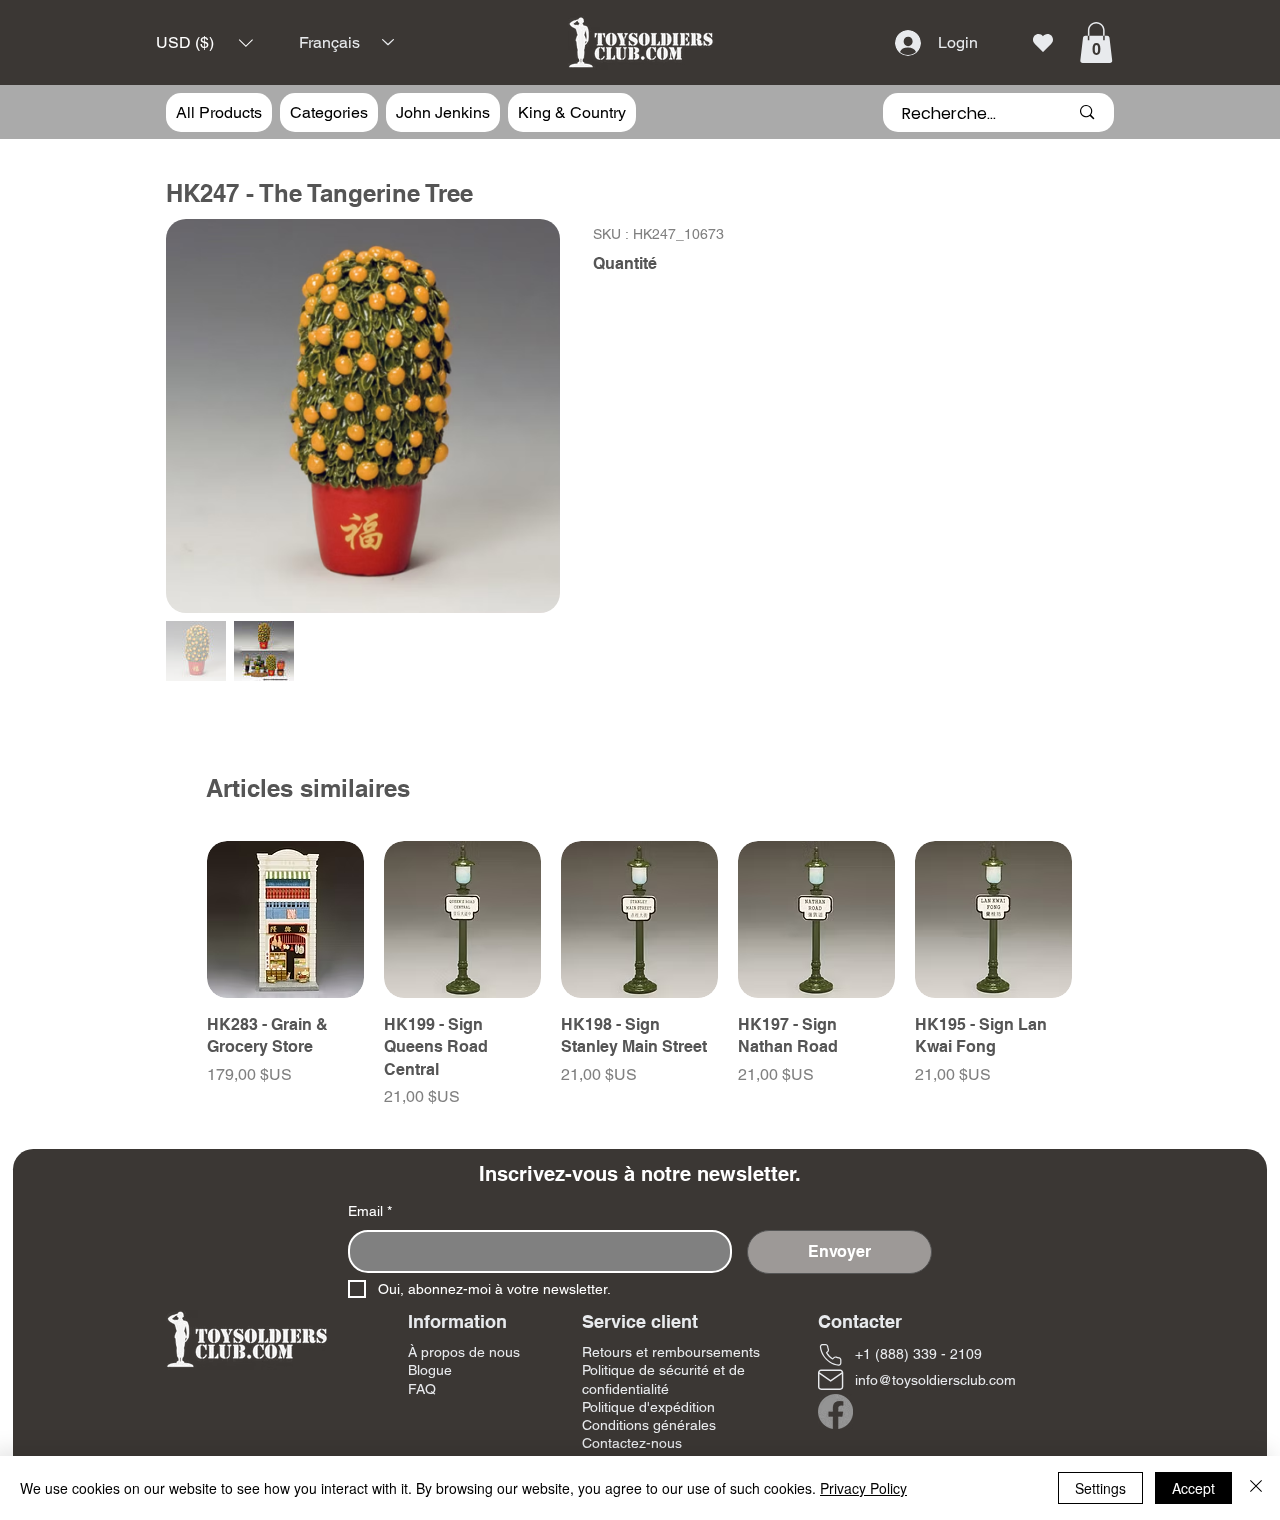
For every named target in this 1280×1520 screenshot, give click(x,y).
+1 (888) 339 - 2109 (918, 1354)
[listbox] (204, 42)
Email (370, 1211)
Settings (1100, 1488)
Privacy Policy (863, 1488)
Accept (1193, 1488)
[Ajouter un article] (693, 360)
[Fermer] (1256, 1488)
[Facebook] (835, 1411)
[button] (204, 42)
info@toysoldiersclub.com (935, 1380)
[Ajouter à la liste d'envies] (1082, 438)
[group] (639, 975)
